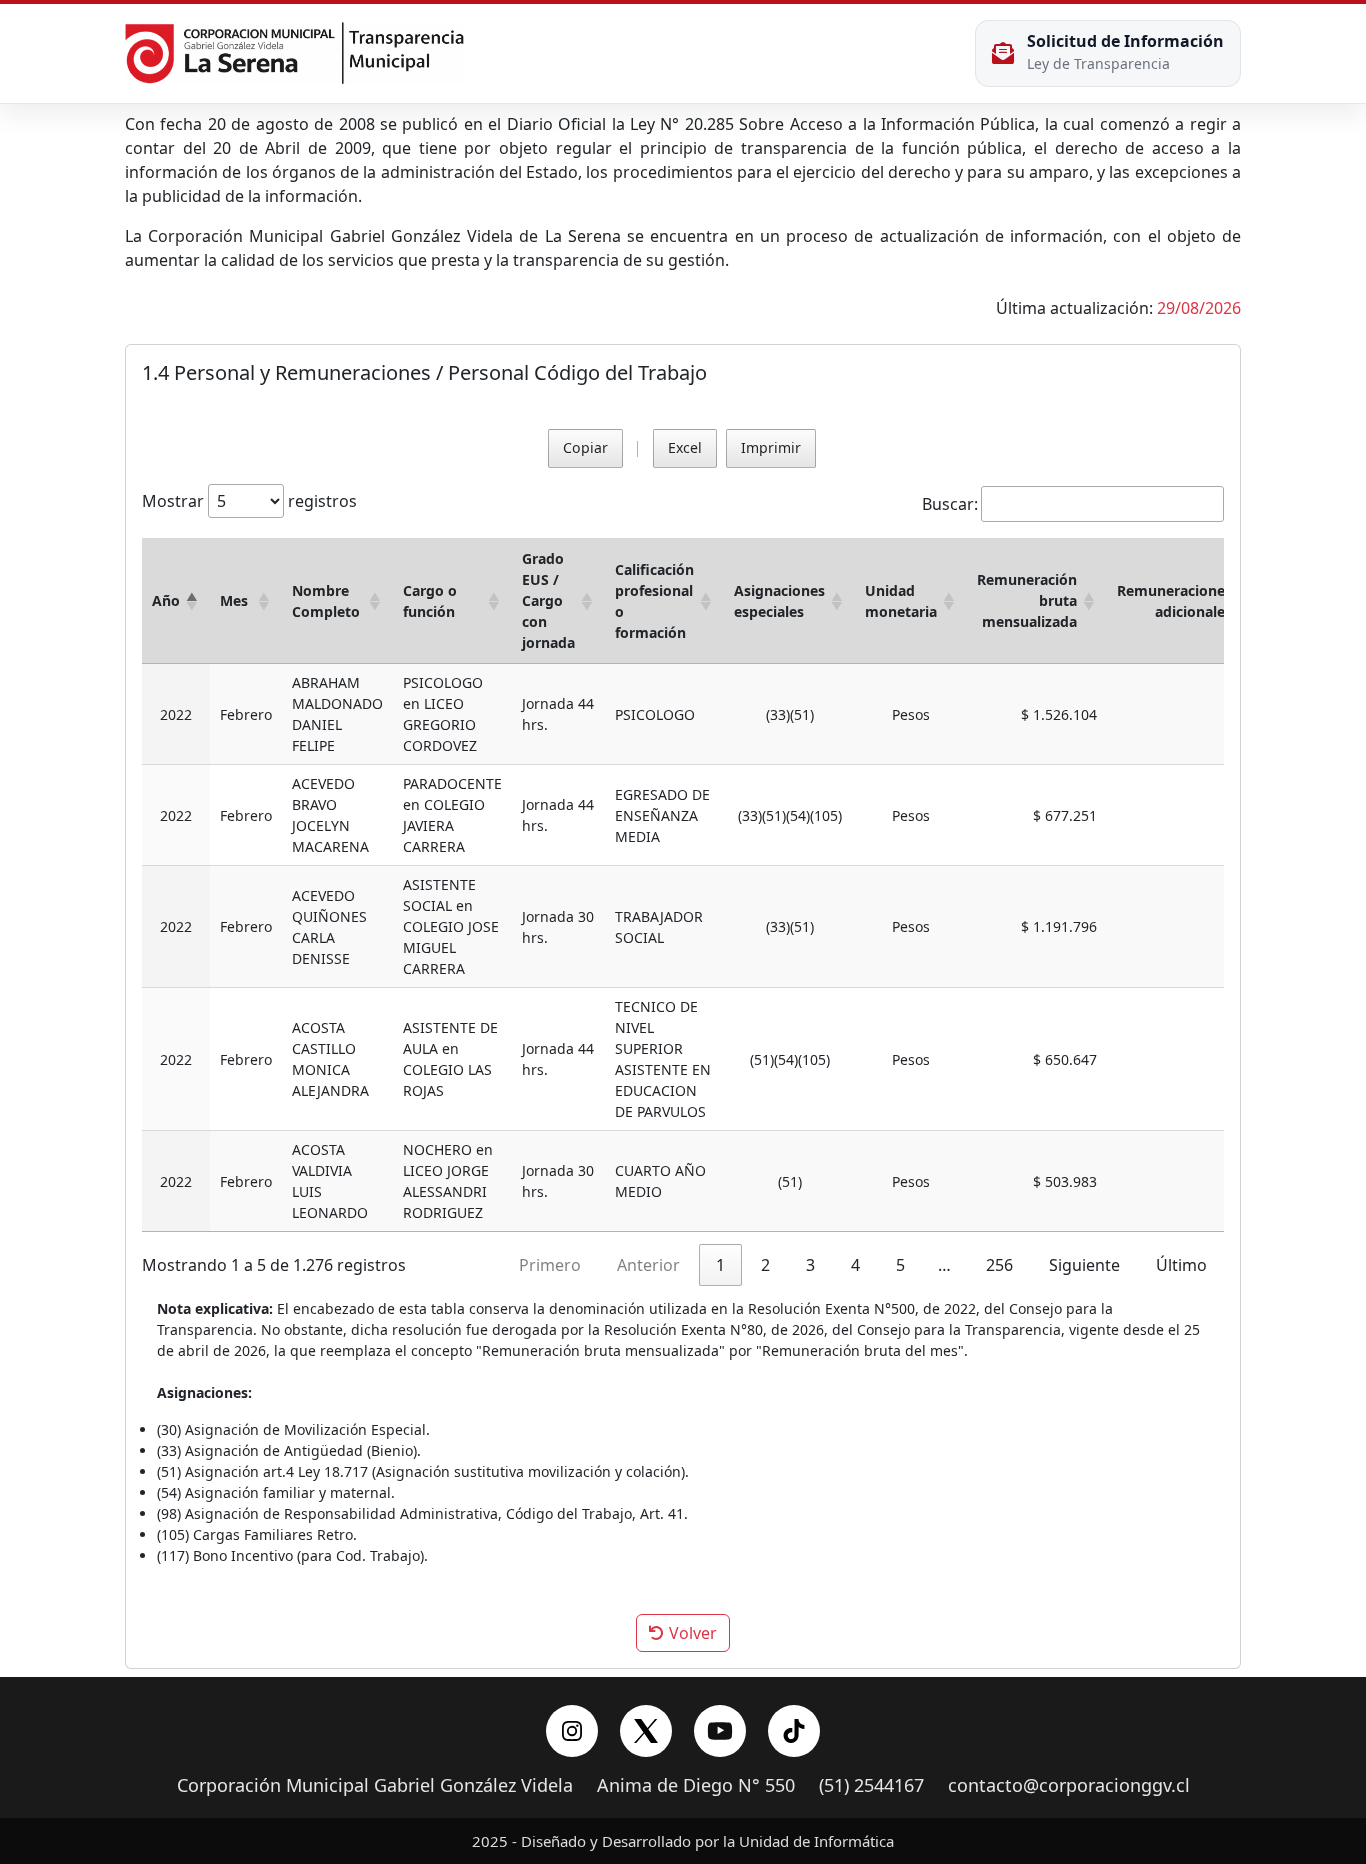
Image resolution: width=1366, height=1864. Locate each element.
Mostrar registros (249, 501)
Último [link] (1181, 1265)
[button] (192, 600)
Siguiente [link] (1084, 1265)
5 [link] (900, 1265)
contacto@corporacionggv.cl (1069, 1786)
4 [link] (855, 1265)
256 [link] (999, 1265)
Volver (691, 1633)
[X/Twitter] (646, 1731)
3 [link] (810, 1265)
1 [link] (720, 1265)
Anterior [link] (648, 1265)
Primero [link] (550, 1265)
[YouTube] (720, 1731)
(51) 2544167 (871, 1786)
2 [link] (765, 1265)
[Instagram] (572, 1731)
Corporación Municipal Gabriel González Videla (375, 1786)
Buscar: (950, 504)
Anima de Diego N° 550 (696, 1786)
